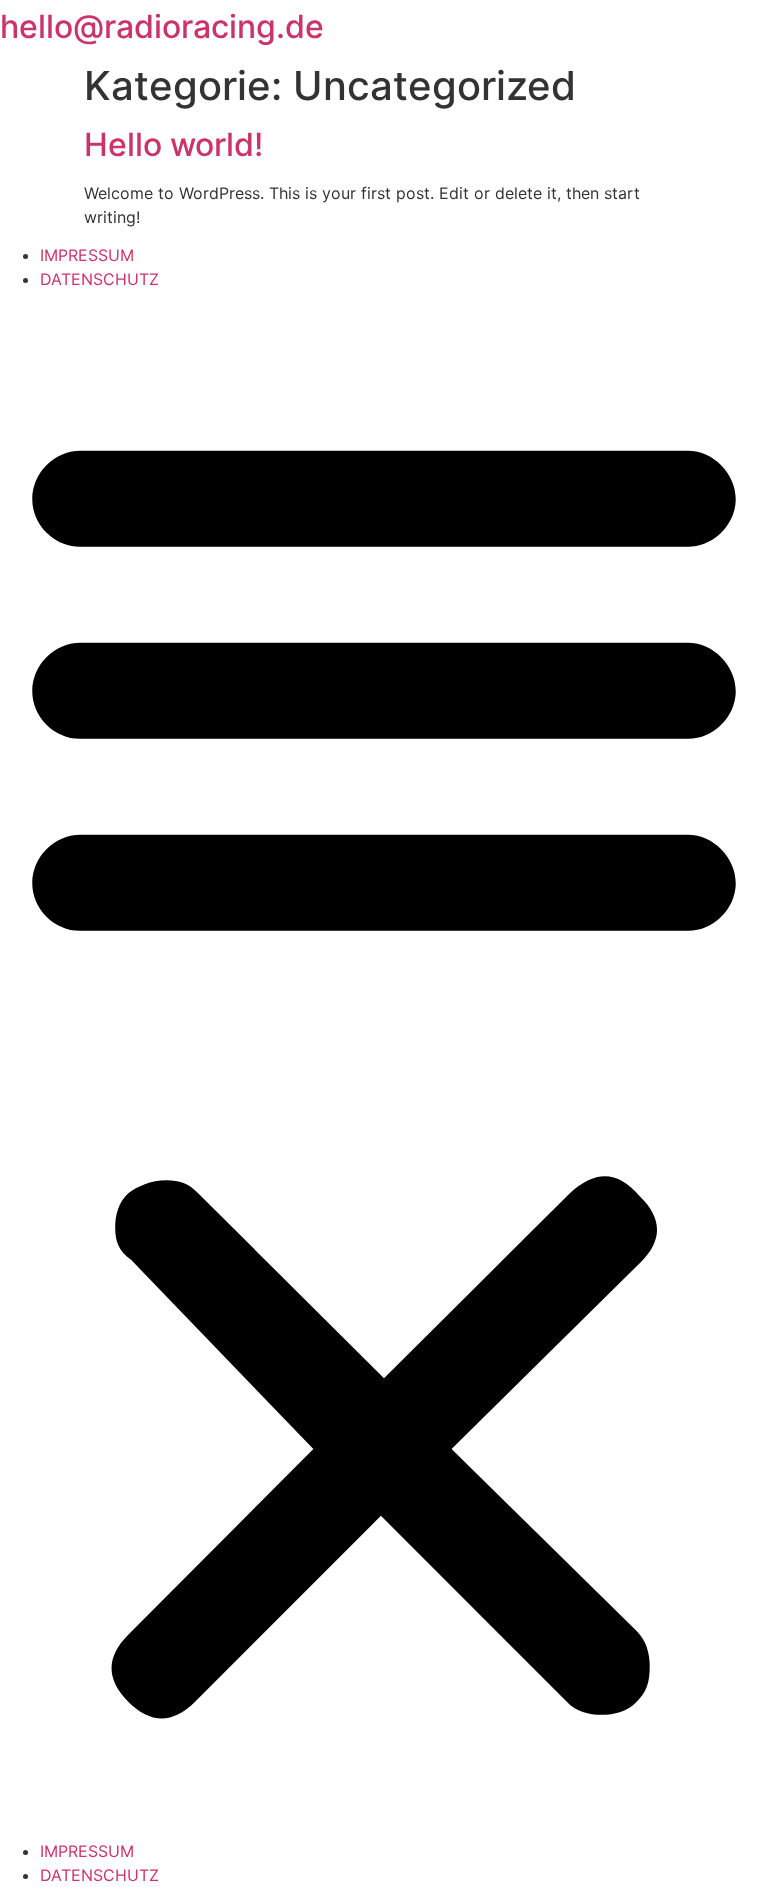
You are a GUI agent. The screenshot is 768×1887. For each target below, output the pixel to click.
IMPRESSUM (87, 255)
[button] (384, 1065)
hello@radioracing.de (162, 26)
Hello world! (173, 144)
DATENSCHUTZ (99, 279)
